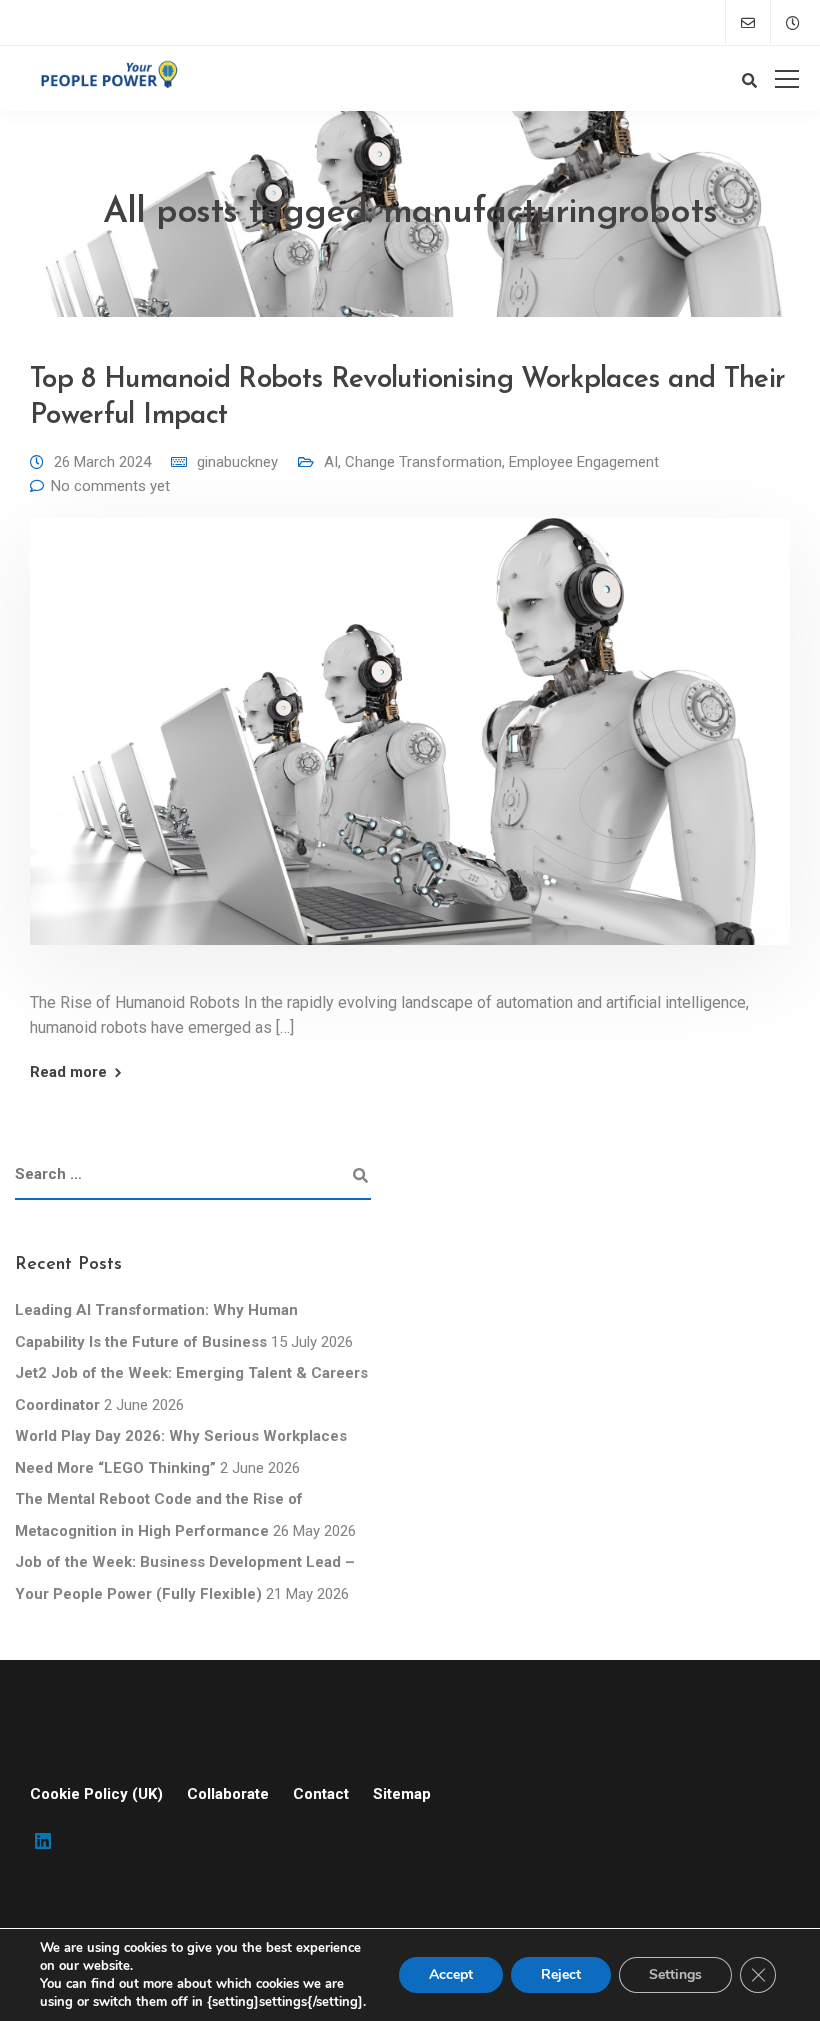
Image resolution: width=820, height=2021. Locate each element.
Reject (561, 1974)
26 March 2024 (102, 462)
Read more (68, 1072)
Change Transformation (423, 462)
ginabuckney (237, 462)
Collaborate (228, 1794)
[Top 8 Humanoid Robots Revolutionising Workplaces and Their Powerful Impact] (410, 745)
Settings (675, 1974)
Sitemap (402, 1794)
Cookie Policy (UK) (96, 1794)
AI (331, 462)
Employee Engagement (584, 462)
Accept (451, 1974)
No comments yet (110, 486)
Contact (321, 1794)
